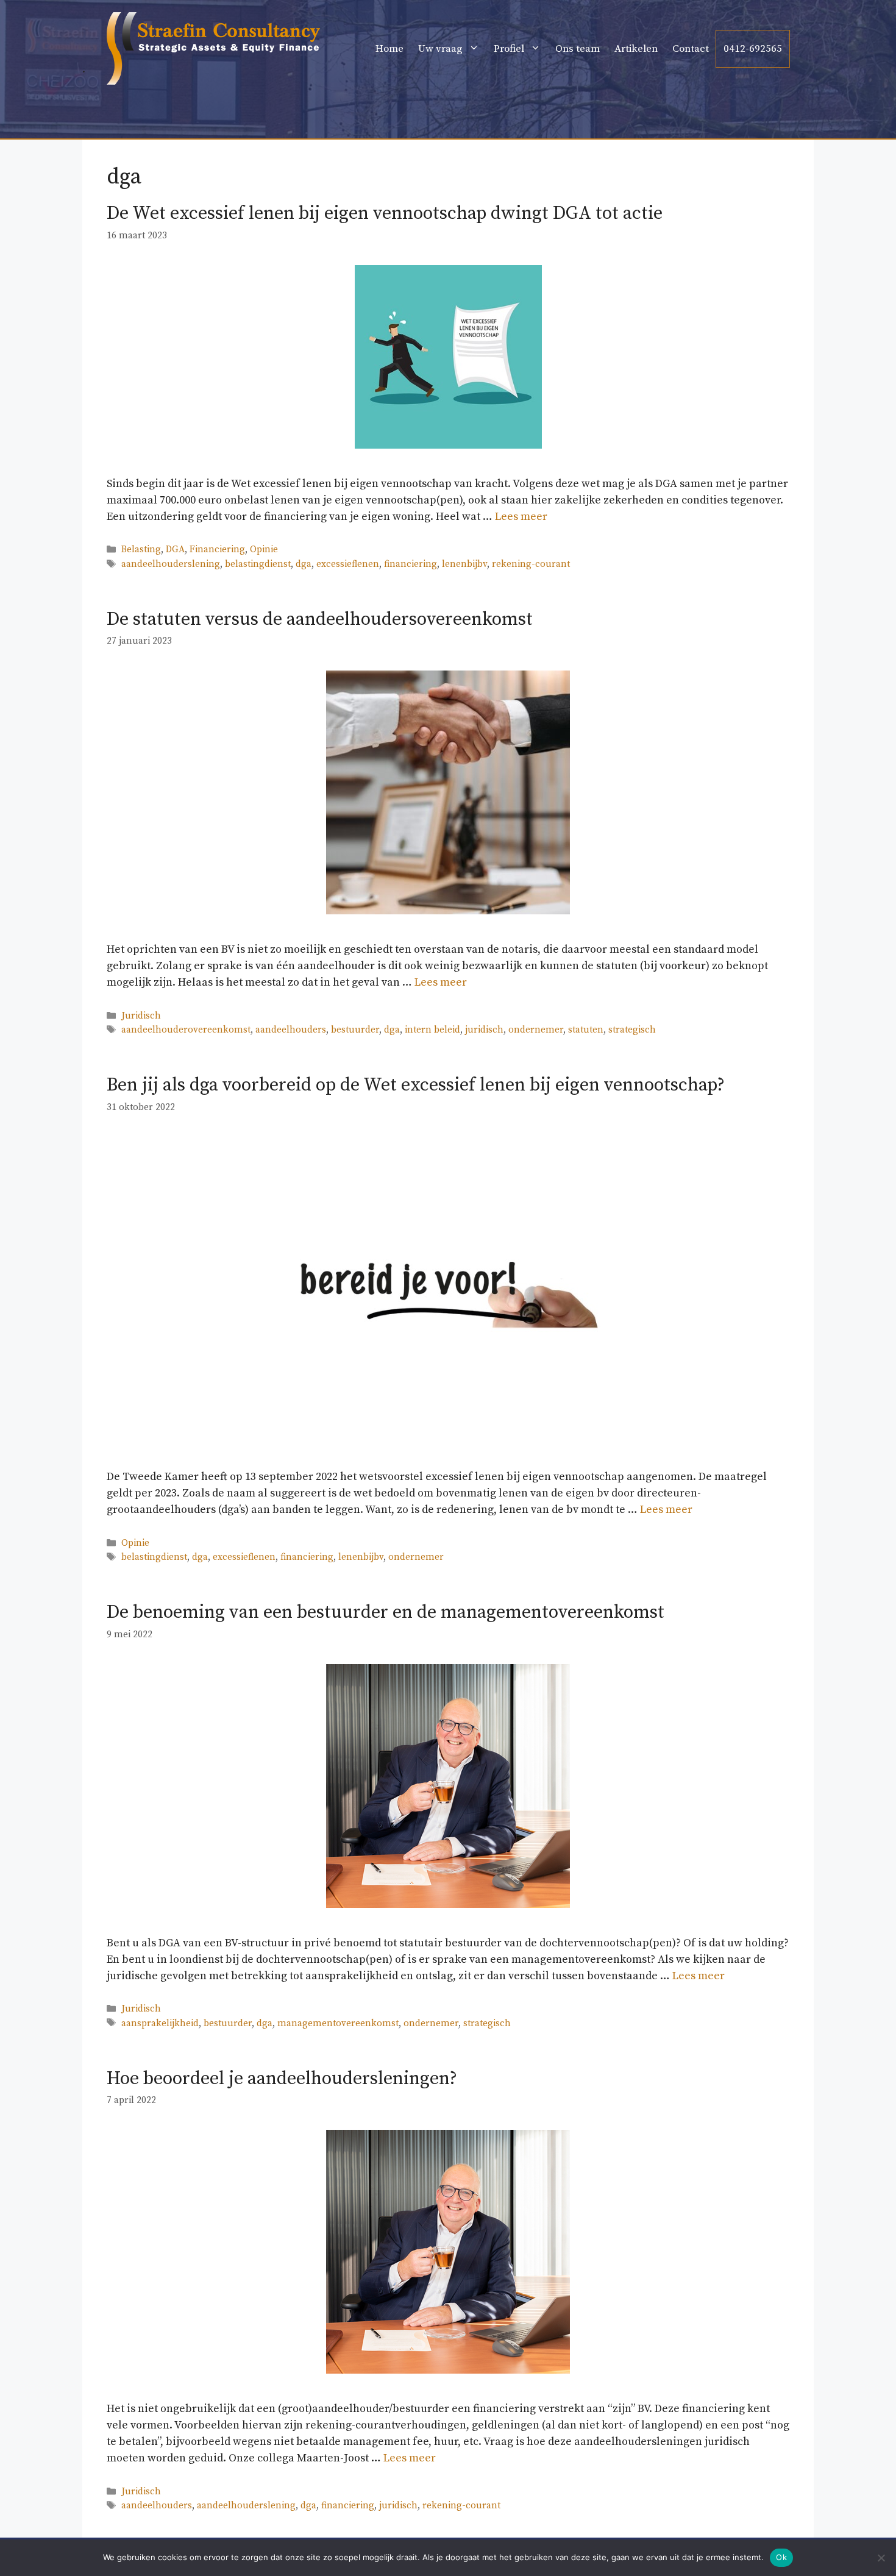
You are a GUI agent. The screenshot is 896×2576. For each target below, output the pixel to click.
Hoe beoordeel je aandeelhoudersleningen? (282, 2079)
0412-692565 (753, 49)
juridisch (484, 1030)
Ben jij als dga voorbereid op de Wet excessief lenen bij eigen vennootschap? (416, 1085)
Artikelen (636, 49)
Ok (781, 2557)
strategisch (632, 1030)
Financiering (217, 550)
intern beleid (432, 1030)
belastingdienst (258, 564)
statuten (586, 1030)
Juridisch (141, 1016)
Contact (691, 49)
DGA (175, 550)
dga (304, 564)
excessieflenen (348, 564)
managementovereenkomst (338, 2023)
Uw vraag (440, 49)
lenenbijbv (464, 564)
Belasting (141, 550)
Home (389, 49)
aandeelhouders (291, 1030)
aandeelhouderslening (171, 564)
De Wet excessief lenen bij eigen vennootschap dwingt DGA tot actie (385, 213)
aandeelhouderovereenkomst (186, 1030)
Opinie (264, 550)
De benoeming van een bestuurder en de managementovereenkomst (386, 1612)
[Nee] (881, 2558)
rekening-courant (531, 564)
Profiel (509, 49)
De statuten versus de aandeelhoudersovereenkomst (320, 619)
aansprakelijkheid (160, 2023)
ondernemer (536, 1030)
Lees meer (521, 517)
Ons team (578, 49)
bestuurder (355, 1030)
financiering (411, 564)
